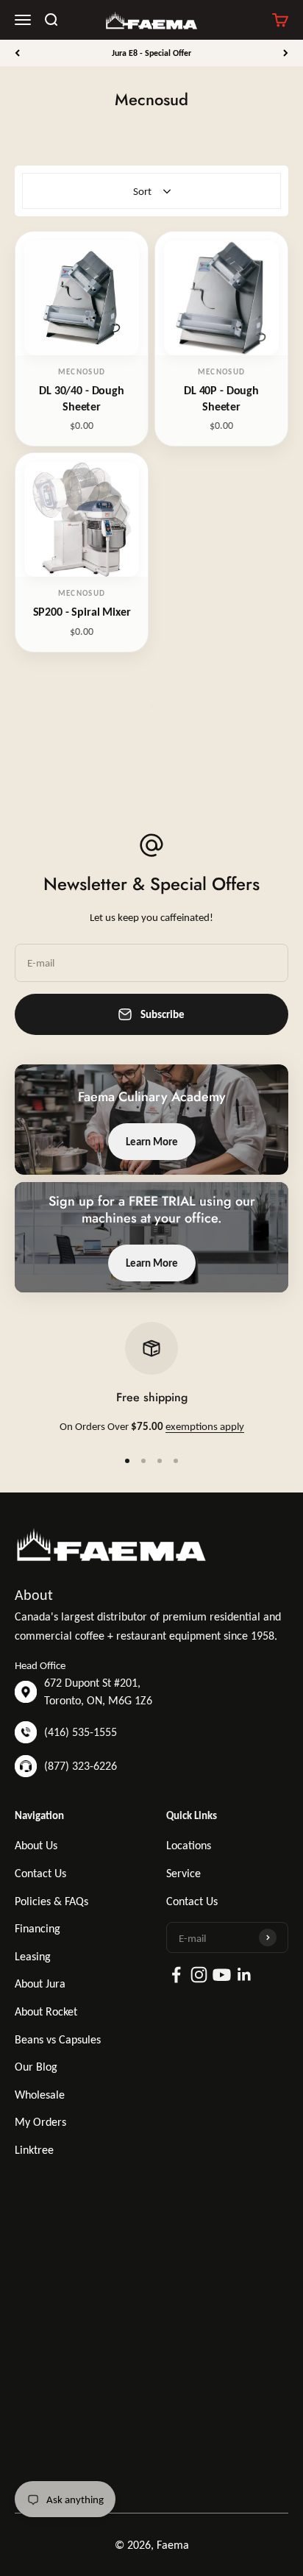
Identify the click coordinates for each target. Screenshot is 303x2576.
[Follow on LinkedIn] (245, 1975)
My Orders (40, 2122)
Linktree (34, 2150)
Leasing (33, 1956)
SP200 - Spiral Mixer (82, 612)
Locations (189, 1845)
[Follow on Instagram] (199, 1975)
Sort (142, 191)
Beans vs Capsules (58, 2039)
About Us (36, 1845)
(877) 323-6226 (81, 1766)
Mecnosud (82, 372)
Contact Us (40, 1873)
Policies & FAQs (51, 1901)
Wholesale (40, 2095)
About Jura (40, 1983)
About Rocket (46, 2011)
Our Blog (36, 2067)
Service (183, 1873)
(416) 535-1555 (81, 1732)
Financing (38, 1928)
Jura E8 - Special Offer (151, 53)
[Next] (286, 53)
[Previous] (17, 53)
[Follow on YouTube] (222, 1975)
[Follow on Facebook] (176, 1975)
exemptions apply (205, 1426)
